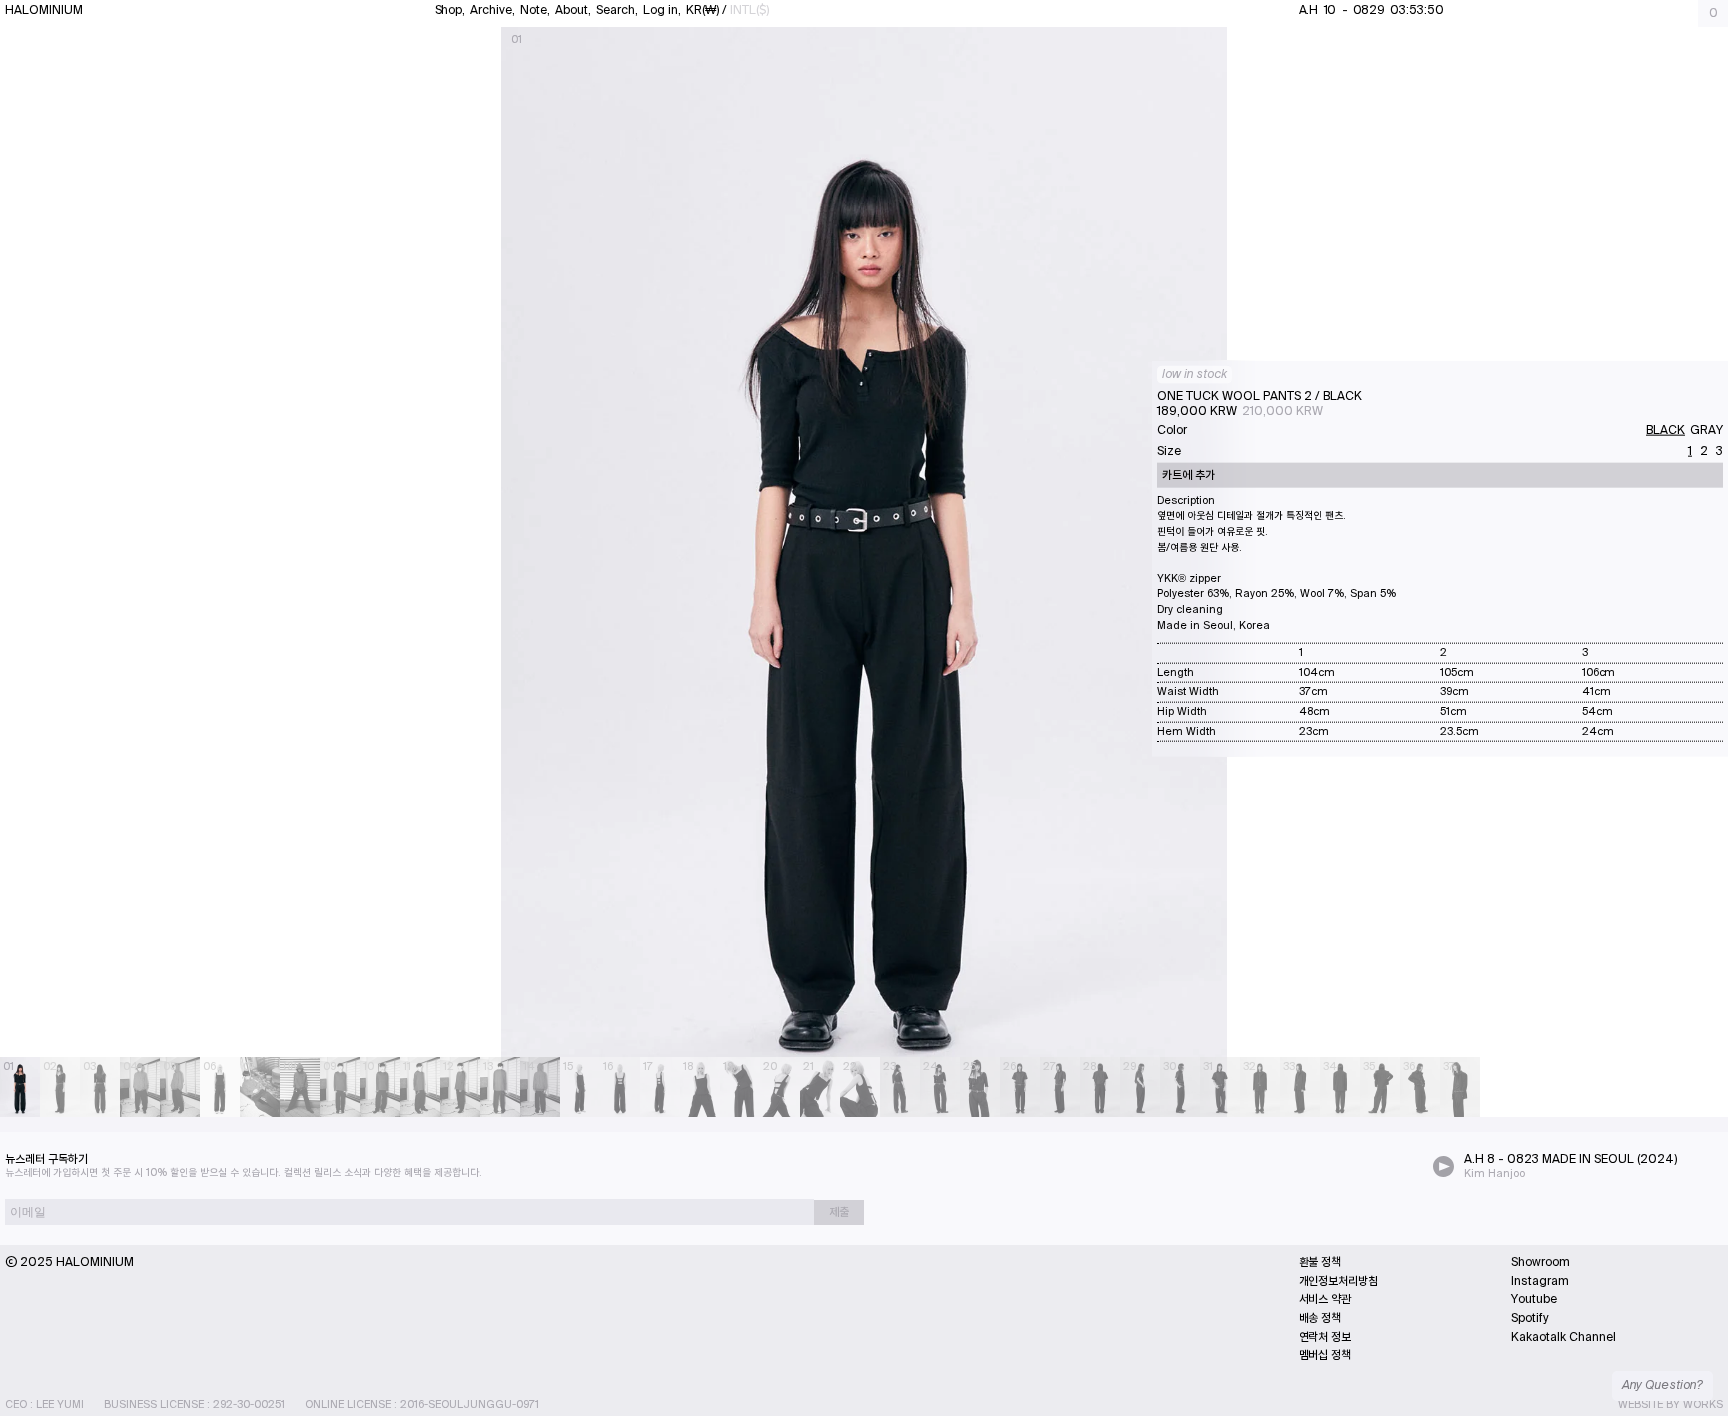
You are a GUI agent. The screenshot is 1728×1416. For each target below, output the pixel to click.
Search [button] (617, 10)
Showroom (1540, 1262)
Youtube (1534, 1299)
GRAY (1706, 429)
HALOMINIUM (44, 10)
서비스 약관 (1325, 1299)
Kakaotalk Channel (1563, 1337)
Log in (660, 10)
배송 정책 (1320, 1318)
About (571, 10)
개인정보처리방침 (1339, 1281)
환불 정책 (1320, 1262)
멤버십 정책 (1325, 1355)
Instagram (1540, 1281)
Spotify (1530, 1318)
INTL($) (749, 10)
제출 (839, 1212)
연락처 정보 (1325, 1337)
